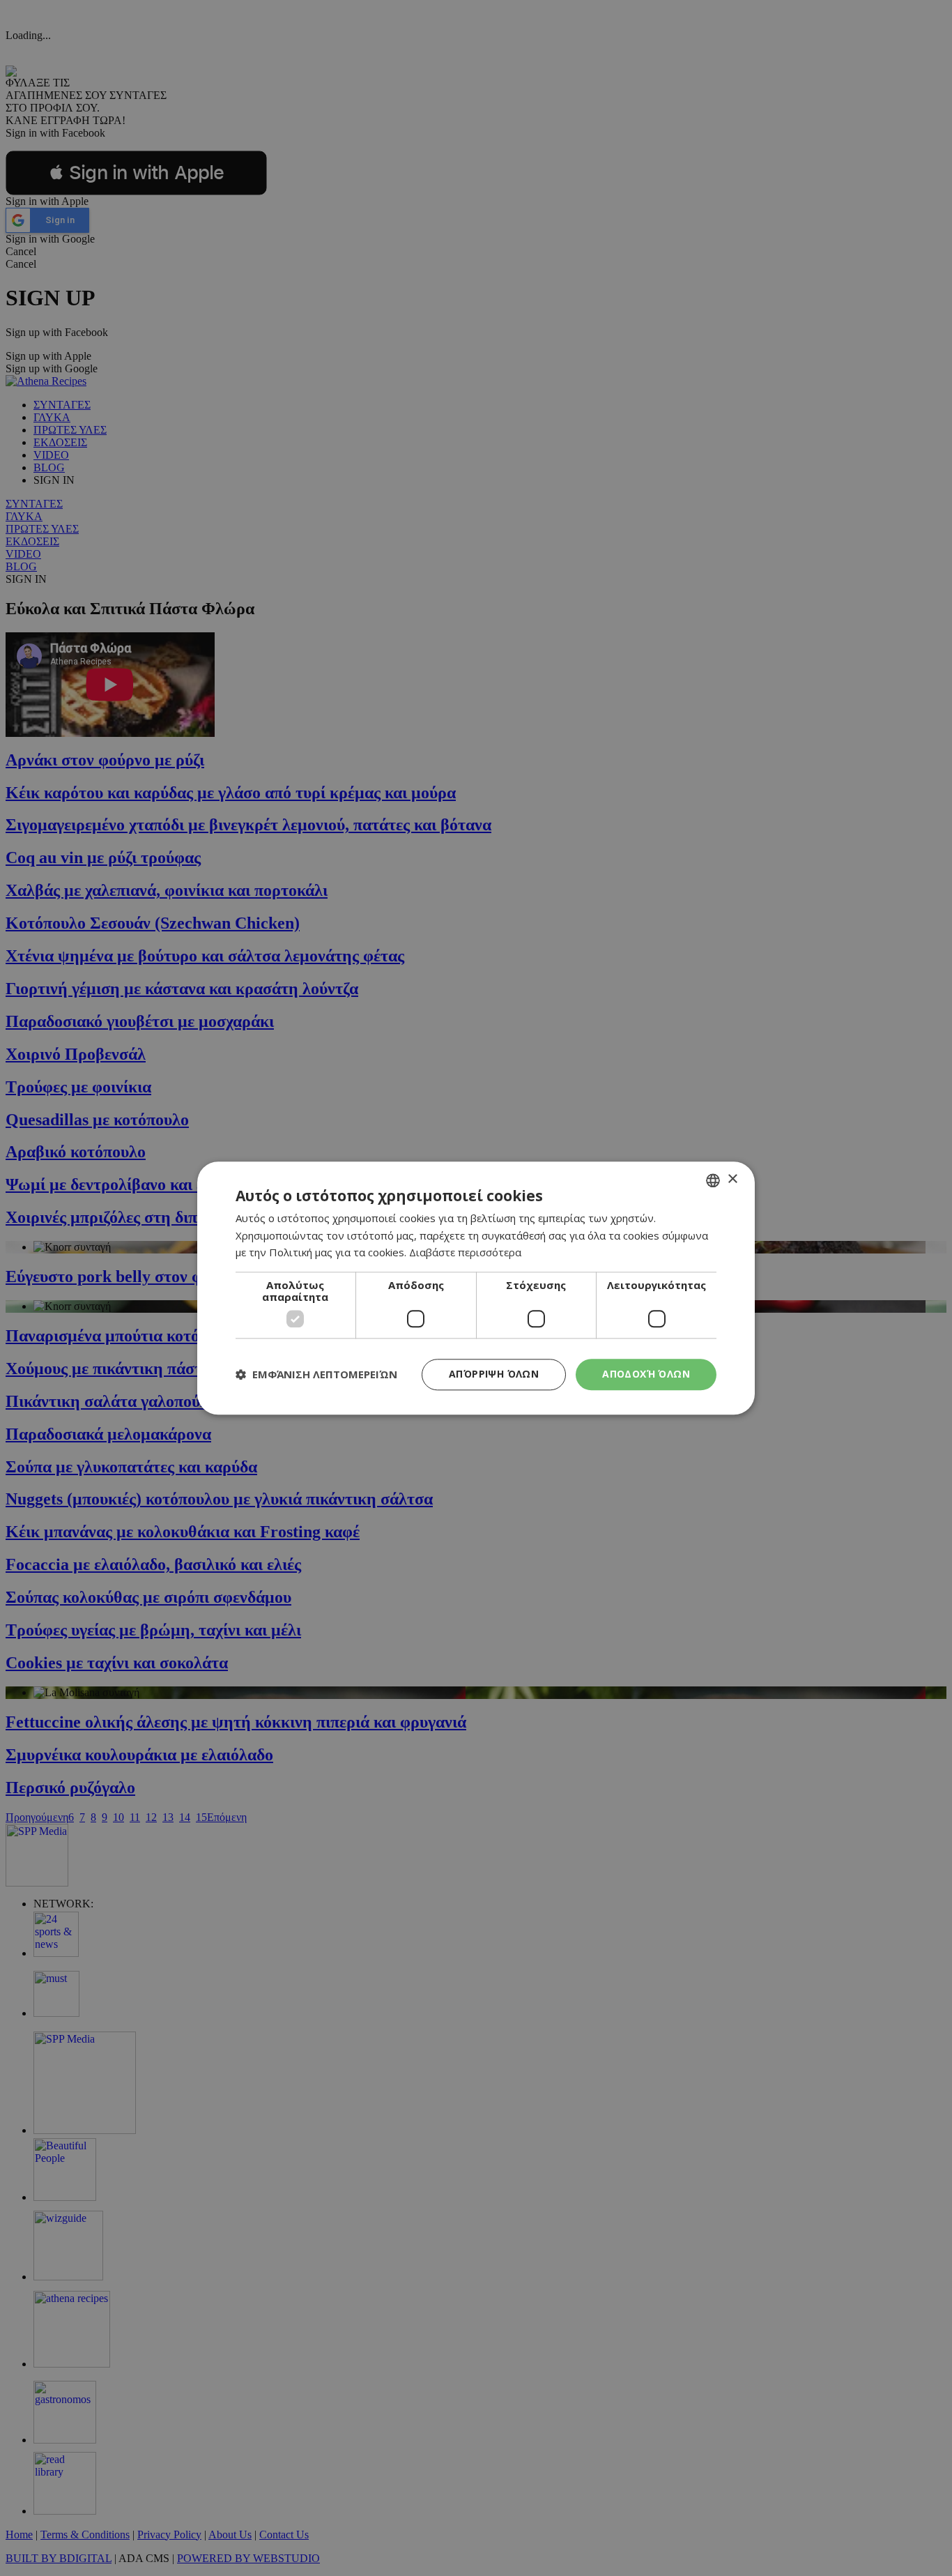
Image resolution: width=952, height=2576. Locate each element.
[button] (316, 1375)
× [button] (732, 1179)
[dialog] (476, 1288)
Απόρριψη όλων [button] (494, 1374)
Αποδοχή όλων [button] (646, 1374)
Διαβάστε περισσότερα (465, 1253)
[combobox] (713, 1180)
